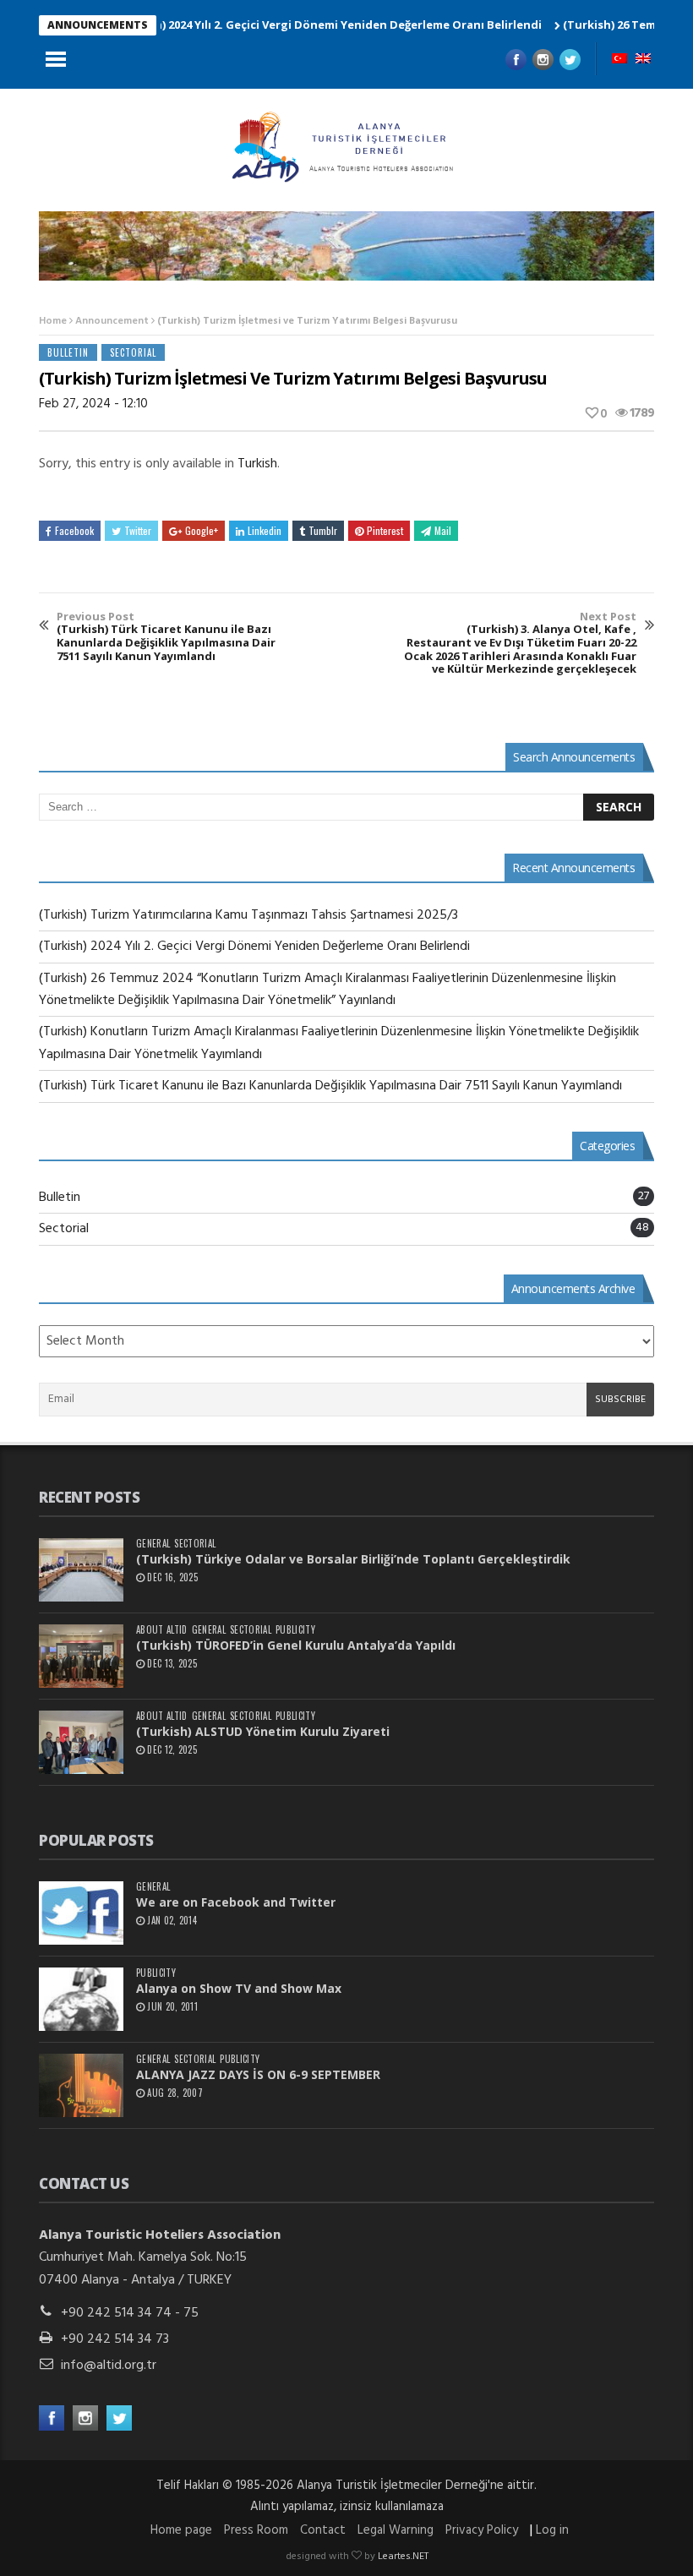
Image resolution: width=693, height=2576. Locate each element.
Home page (181, 2530)
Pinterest (385, 530)
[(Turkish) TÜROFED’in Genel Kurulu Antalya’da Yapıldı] (81, 1656)
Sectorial (133, 352)
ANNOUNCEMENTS (98, 25)
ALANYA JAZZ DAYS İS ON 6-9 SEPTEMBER (258, 2074)
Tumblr (323, 530)
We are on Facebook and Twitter (236, 1902)
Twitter (138, 530)
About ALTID (162, 1630)
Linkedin (265, 530)
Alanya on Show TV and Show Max (239, 1988)
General (153, 1544)
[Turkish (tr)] (619, 60)
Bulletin (68, 352)
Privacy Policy (482, 2530)
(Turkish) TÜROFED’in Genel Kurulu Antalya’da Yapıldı (296, 1645)
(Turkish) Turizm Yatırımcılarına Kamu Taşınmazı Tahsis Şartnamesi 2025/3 (248, 915)
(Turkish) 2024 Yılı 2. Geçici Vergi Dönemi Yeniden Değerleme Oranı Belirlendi (292, 25)
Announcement (112, 321)
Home (53, 321)
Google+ (202, 530)
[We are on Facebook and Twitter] (81, 1913)
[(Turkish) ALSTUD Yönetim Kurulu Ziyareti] (81, 1742)
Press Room (256, 2530)
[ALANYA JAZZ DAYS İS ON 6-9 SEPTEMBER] (81, 2085)
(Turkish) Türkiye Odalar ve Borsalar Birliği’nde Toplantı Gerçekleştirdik (353, 1559)
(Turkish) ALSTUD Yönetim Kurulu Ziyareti (263, 1731)
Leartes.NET (403, 2557)
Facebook (74, 530)
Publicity (295, 1630)
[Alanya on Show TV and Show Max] (81, 1999)
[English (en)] (643, 60)
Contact (323, 2530)
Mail (443, 530)
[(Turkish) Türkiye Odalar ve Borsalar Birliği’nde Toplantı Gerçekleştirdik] (81, 1570)
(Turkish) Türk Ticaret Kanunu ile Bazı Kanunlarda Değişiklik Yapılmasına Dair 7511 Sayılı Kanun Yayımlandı (166, 636)
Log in (552, 2530)
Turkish (257, 464)
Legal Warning (396, 2530)
